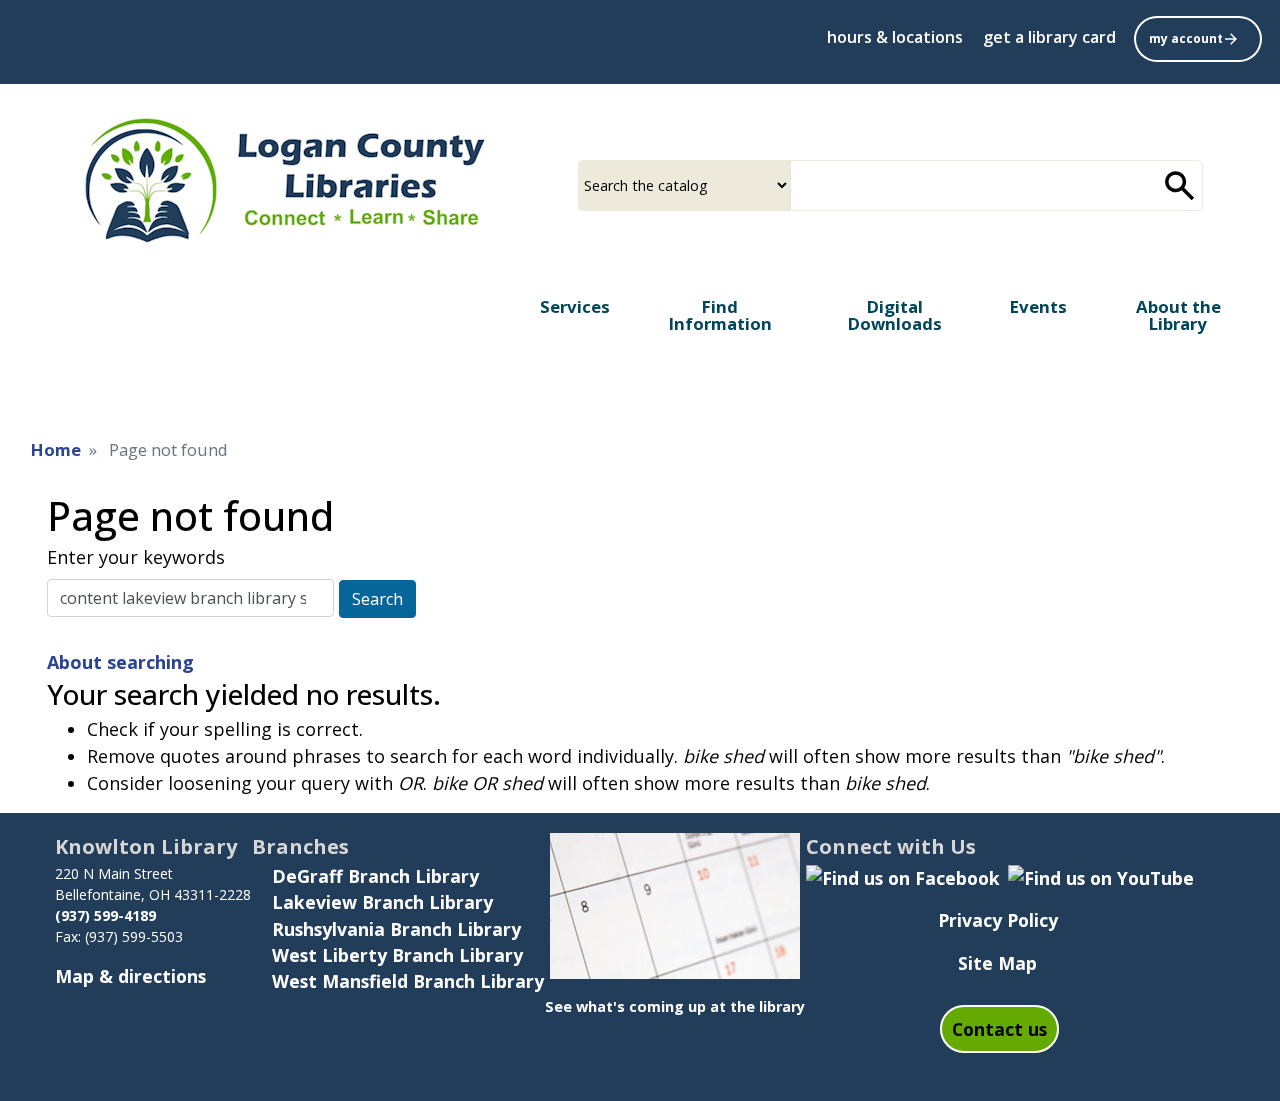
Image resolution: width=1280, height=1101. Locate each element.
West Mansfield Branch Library (408, 981)
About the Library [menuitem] (1178, 315)
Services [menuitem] (575, 306)
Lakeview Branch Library (382, 902)
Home (56, 449)
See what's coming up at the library (675, 1006)
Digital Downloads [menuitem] (895, 315)
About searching (120, 662)
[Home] (283, 178)
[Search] (1180, 185)
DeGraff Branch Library (375, 876)
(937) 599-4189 (107, 915)
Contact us (999, 1029)
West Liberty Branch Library (397, 955)
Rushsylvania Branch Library (396, 929)
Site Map (997, 963)
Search (377, 599)
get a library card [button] (1049, 37)
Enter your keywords (136, 557)
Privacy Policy (998, 920)
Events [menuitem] (1038, 306)
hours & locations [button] (895, 37)
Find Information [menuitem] (720, 315)
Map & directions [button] (130, 976)
